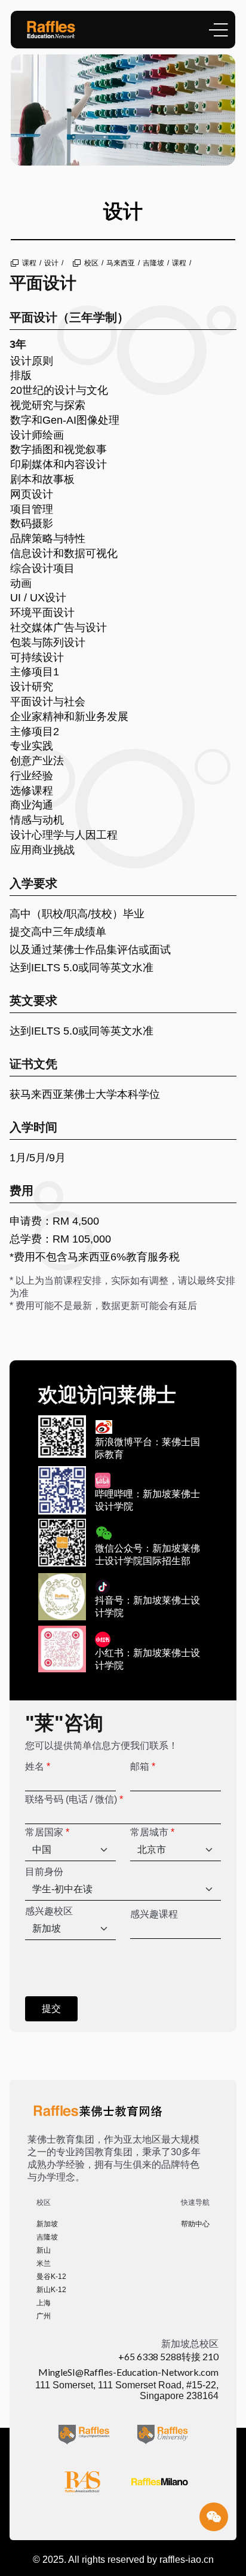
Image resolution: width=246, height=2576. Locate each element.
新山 (44, 2250)
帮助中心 (195, 2224)
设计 (51, 263)
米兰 (44, 2263)
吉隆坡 (153, 263)
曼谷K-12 (51, 2277)
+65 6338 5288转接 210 (168, 2356)
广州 (44, 2316)
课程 (29, 263)
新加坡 (47, 2224)
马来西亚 (121, 263)
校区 (91, 263)
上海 (44, 2303)
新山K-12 (51, 2290)
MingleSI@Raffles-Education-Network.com (128, 2372)
